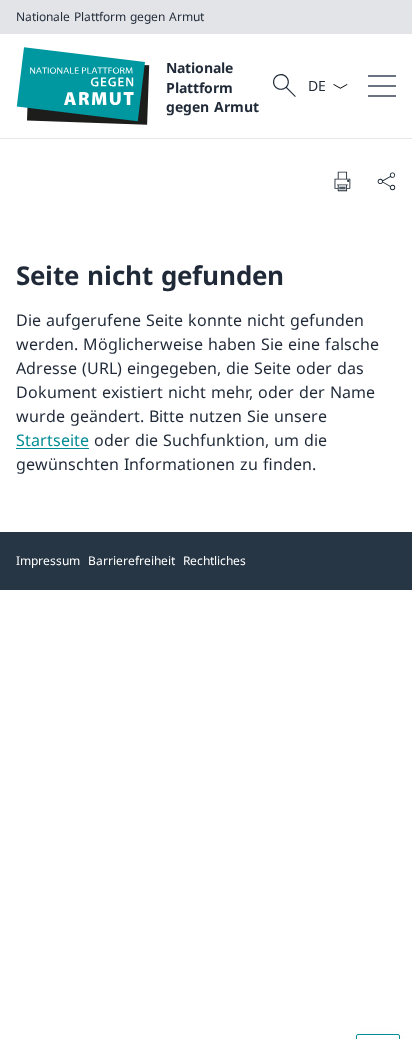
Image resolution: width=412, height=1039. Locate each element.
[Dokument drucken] (342, 181)
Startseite (52, 440)
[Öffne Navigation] (382, 86)
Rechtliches (214, 560)
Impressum (48, 560)
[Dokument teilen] (386, 181)
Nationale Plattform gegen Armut (212, 87)
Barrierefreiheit (131, 560)
